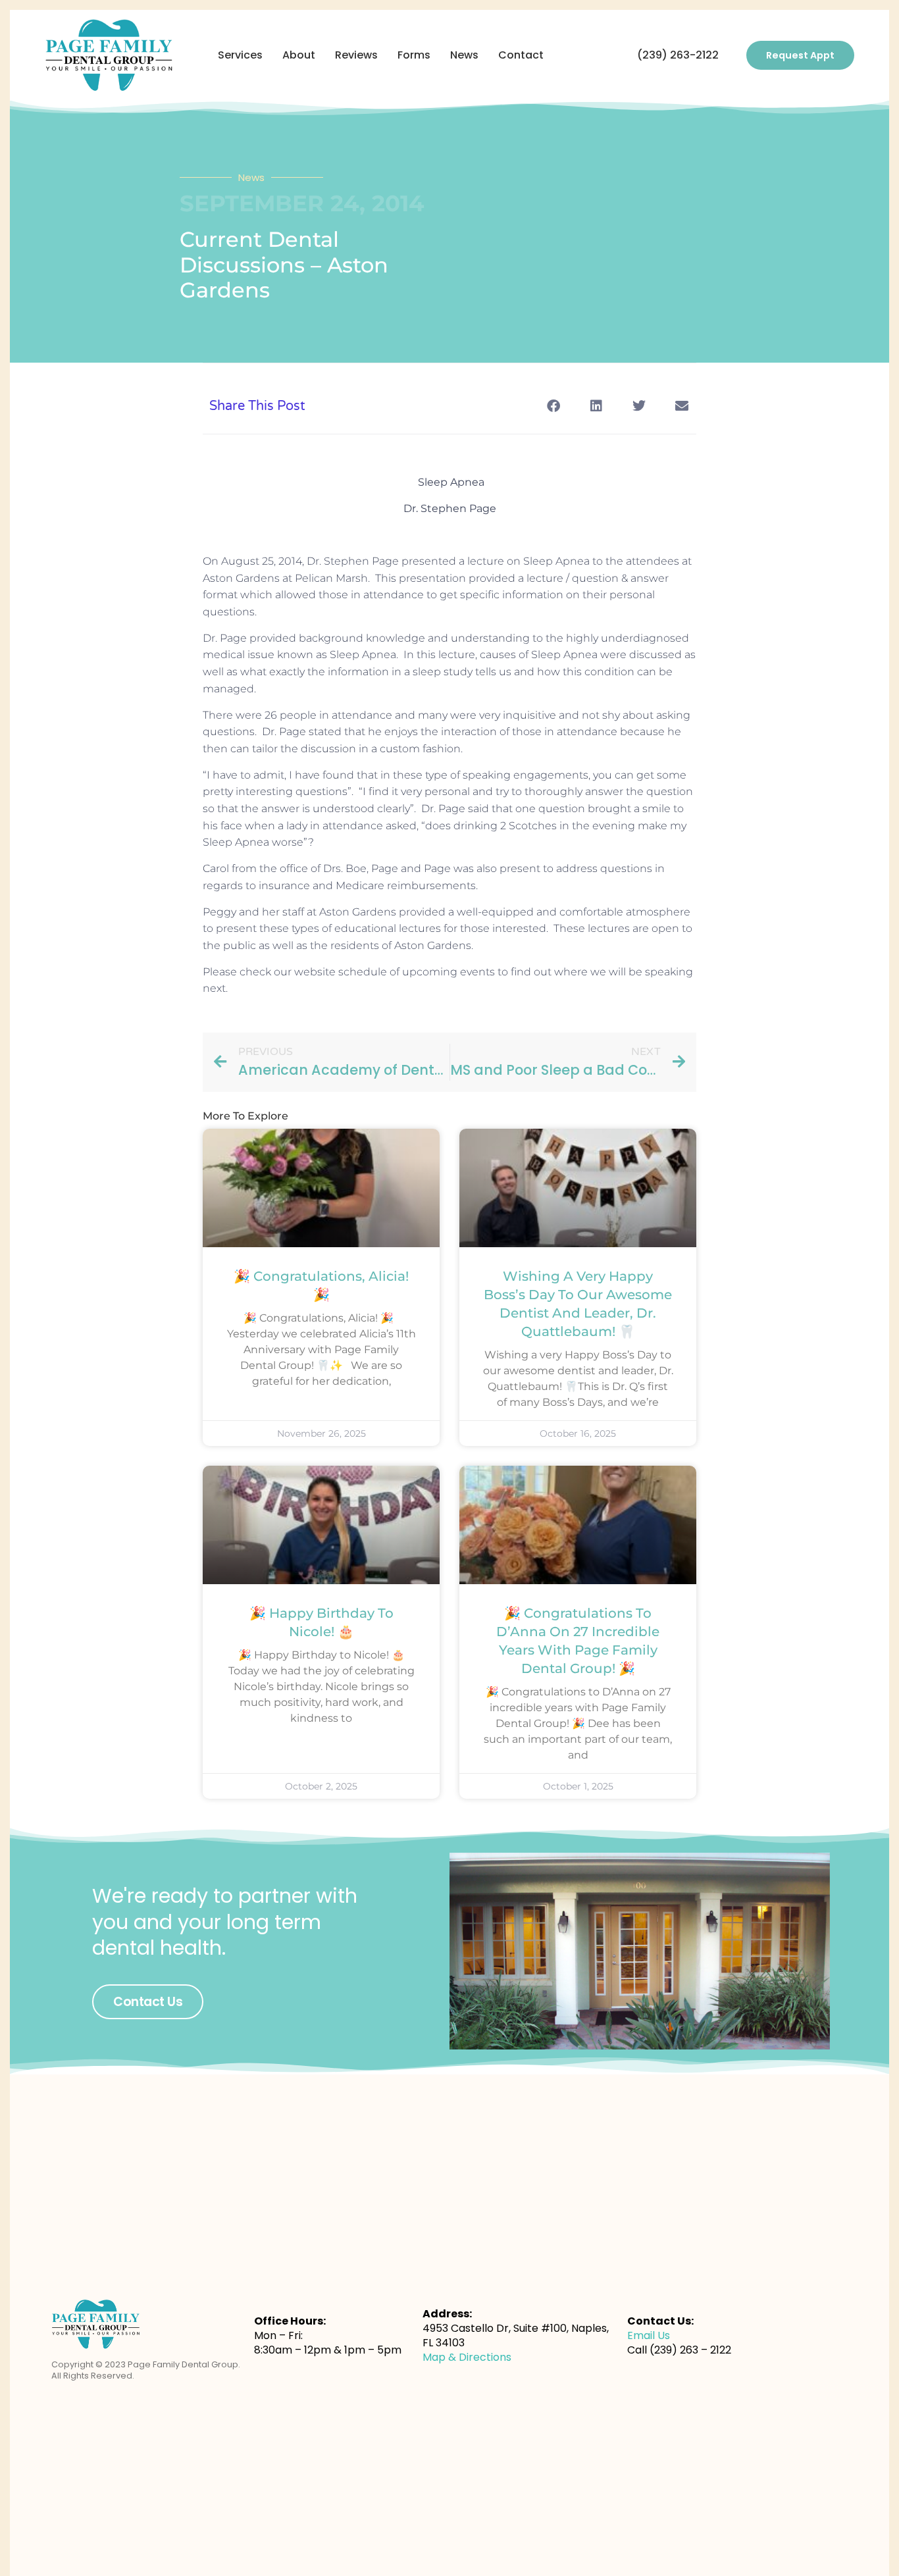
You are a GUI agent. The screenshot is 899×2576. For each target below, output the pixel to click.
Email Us (649, 2335)
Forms (414, 55)
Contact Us (148, 2002)
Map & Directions (467, 2357)
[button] (553, 406)
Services (240, 55)
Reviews (356, 55)
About (299, 55)
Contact (521, 55)
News (464, 55)
